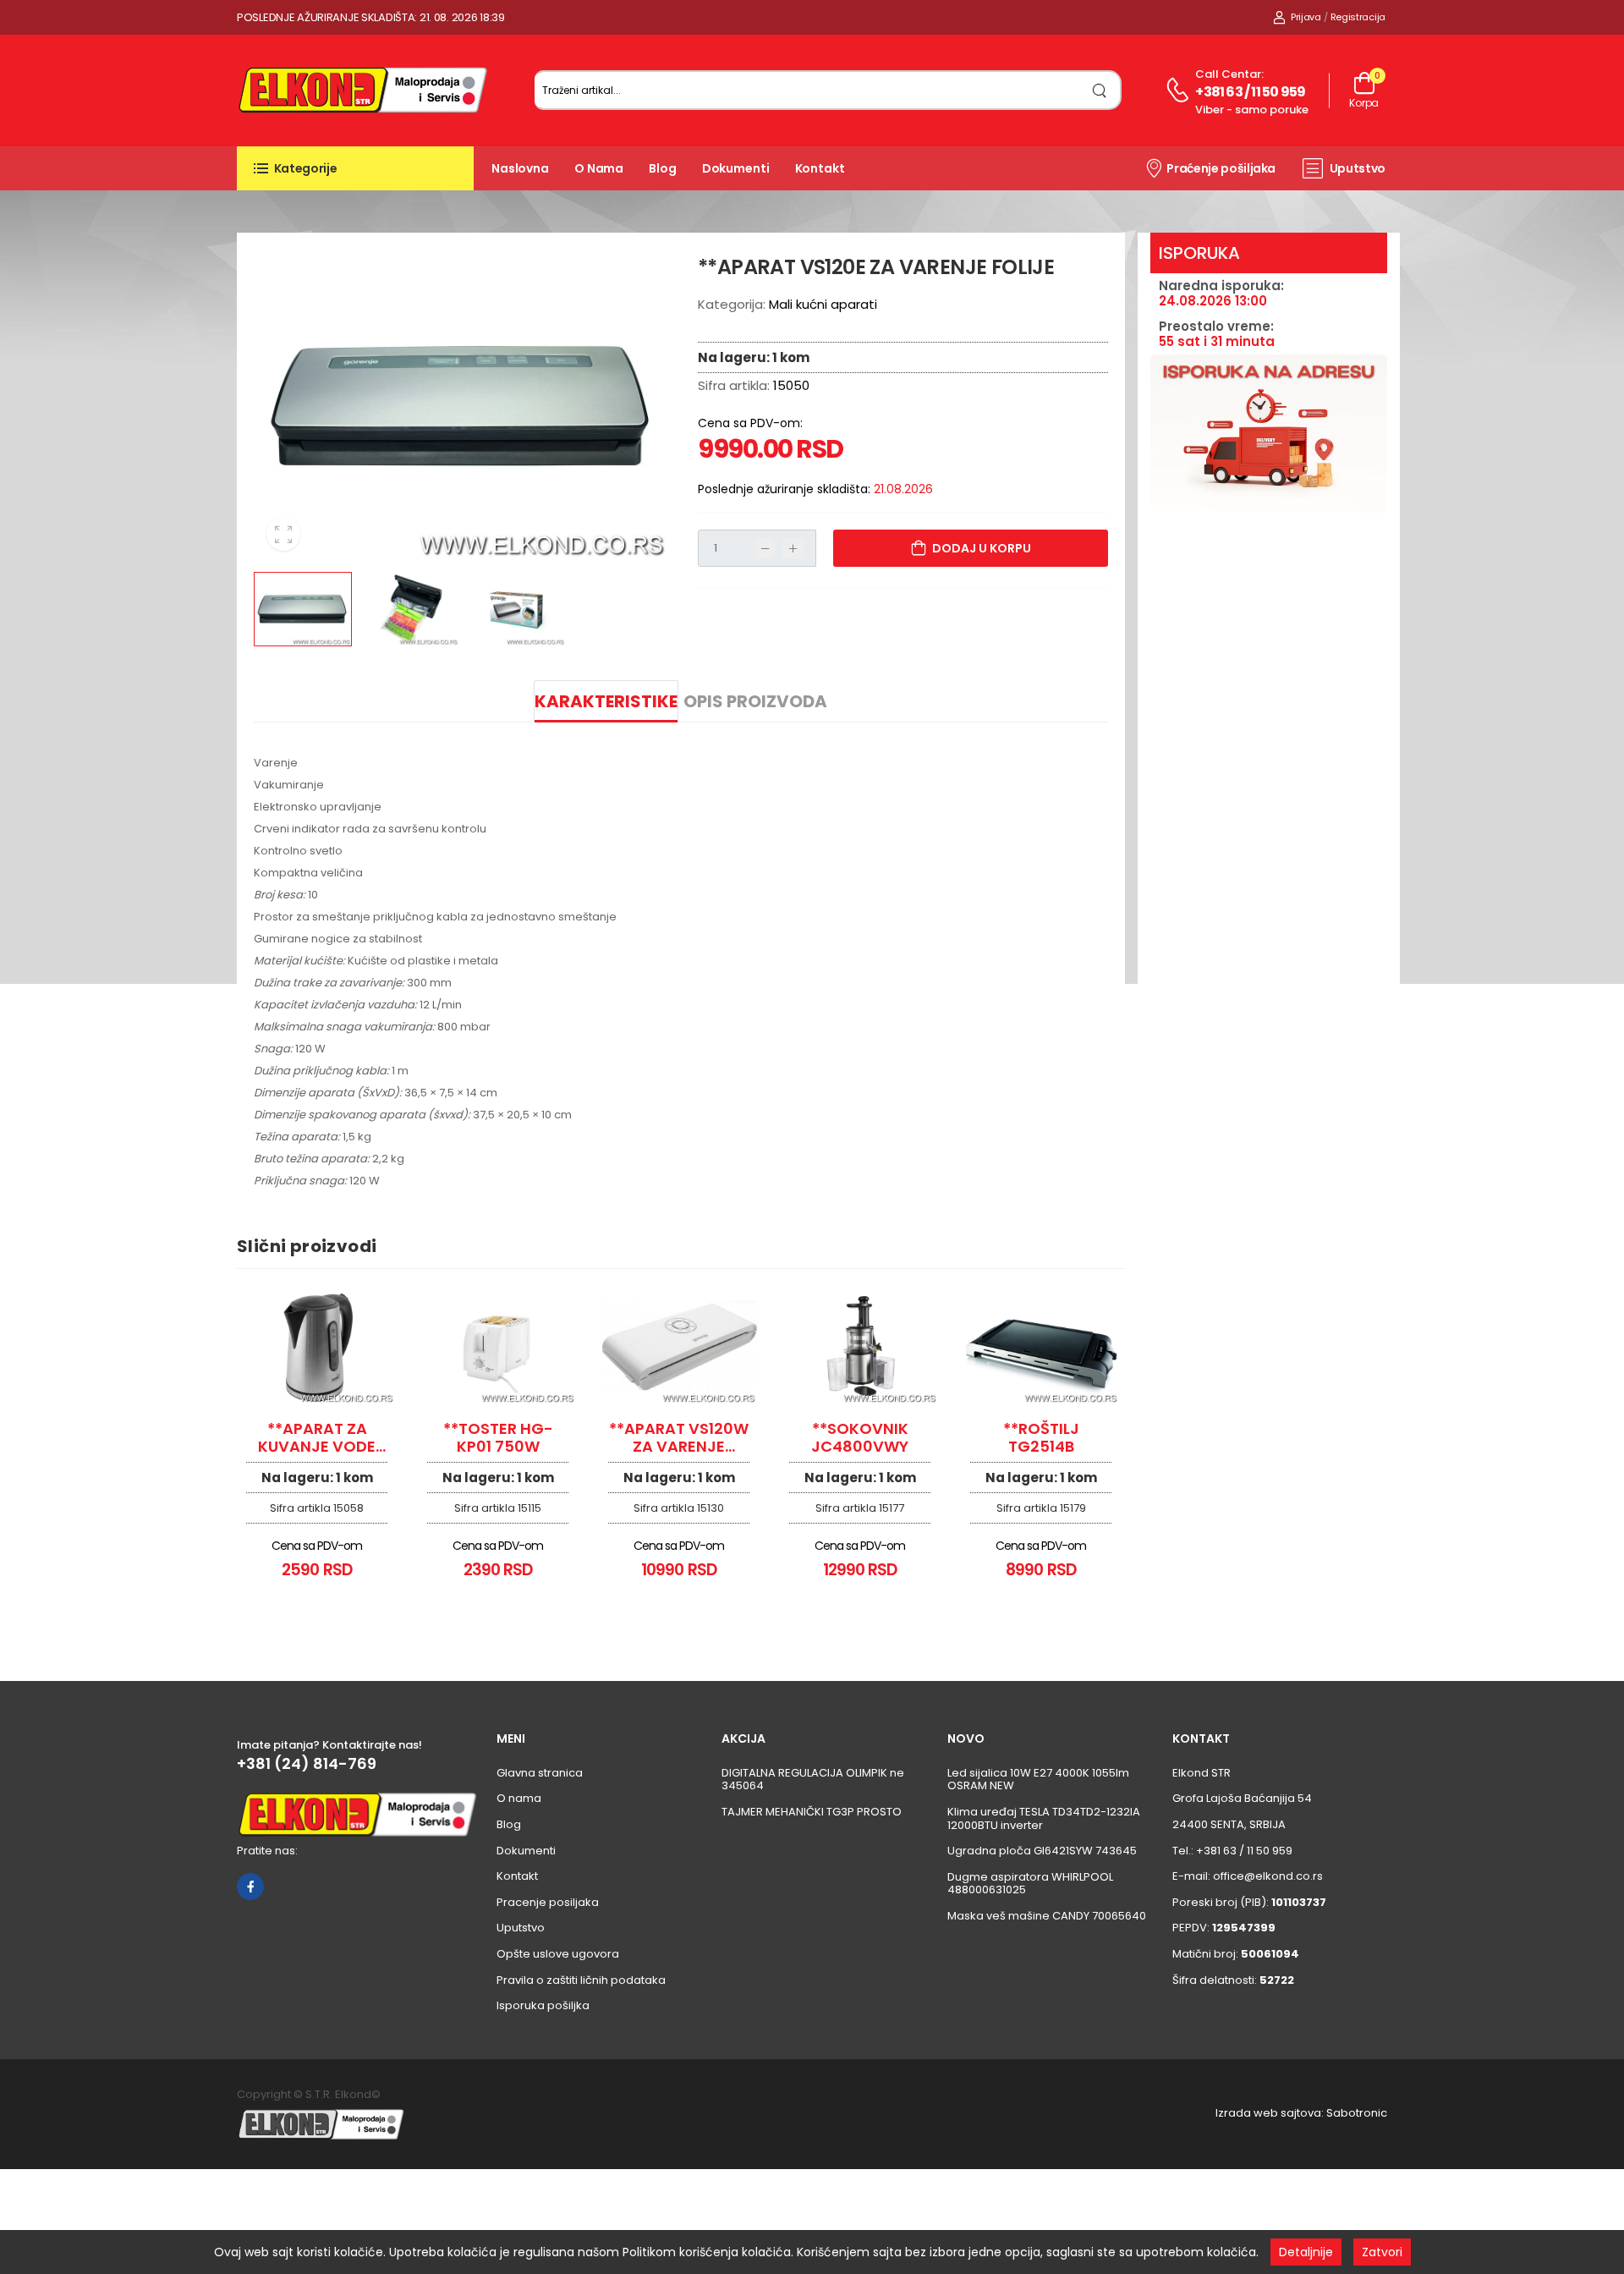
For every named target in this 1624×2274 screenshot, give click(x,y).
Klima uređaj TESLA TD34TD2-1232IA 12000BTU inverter (1044, 1818)
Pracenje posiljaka (548, 1902)
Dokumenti (736, 168)
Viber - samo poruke (1252, 110)
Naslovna (520, 168)
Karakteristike (606, 701)
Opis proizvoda (755, 701)
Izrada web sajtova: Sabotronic (1301, 2113)
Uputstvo (1358, 168)
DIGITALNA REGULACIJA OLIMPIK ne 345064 (813, 1780)
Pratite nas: (267, 1851)
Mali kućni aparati (823, 304)
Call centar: (1229, 74)
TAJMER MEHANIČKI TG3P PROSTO (812, 1812)
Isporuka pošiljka (543, 2005)
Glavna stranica (540, 1773)
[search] (1100, 90)
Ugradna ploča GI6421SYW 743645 (1042, 1851)
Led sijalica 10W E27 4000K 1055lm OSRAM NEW (1038, 1780)
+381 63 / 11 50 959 (1250, 92)
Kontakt (820, 168)
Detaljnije (1306, 2252)
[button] (355, 168)
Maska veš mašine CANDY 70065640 (1047, 1916)
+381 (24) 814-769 (307, 1764)
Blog (663, 168)
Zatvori (1382, 2252)
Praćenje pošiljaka (1221, 168)
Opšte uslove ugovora (558, 1954)
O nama (599, 168)
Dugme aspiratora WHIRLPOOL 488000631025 (1030, 1884)
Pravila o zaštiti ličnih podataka (581, 1980)
